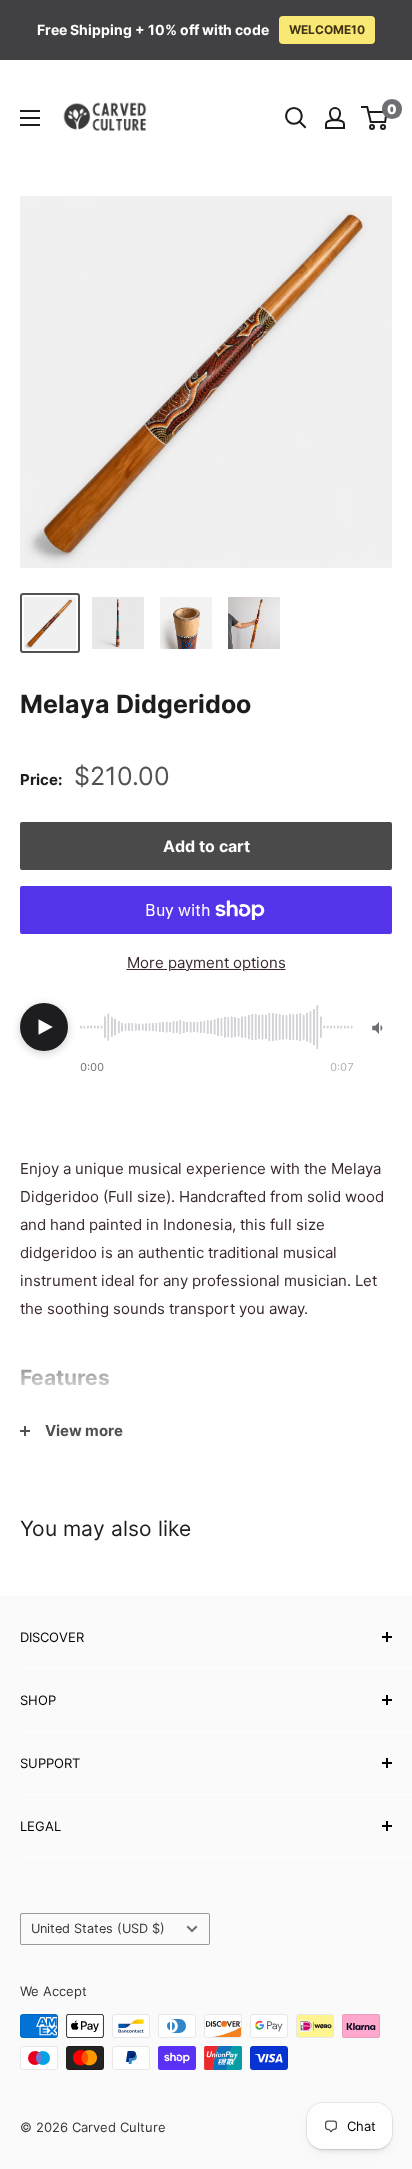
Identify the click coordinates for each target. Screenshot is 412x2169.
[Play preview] (44, 1027)
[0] (375, 118)
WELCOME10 (327, 29)
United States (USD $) (98, 1928)
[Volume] (379, 1028)
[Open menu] (30, 118)
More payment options (206, 962)
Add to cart (206, 846)
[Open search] (296, 118)
